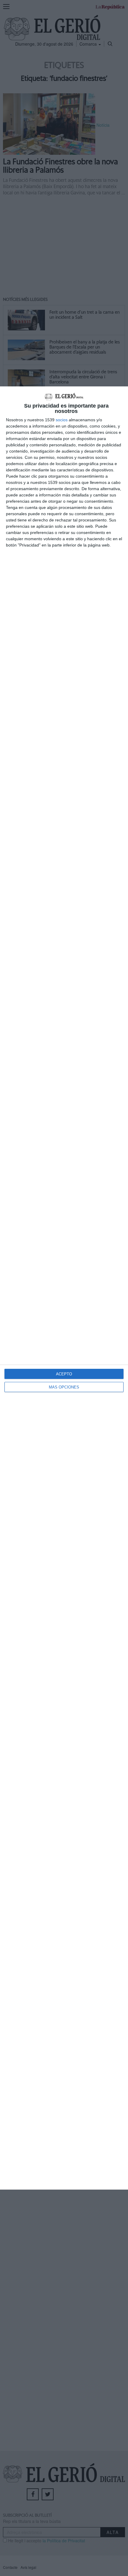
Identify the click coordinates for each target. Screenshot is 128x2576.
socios (62, 420)
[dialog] (64, 1288)
